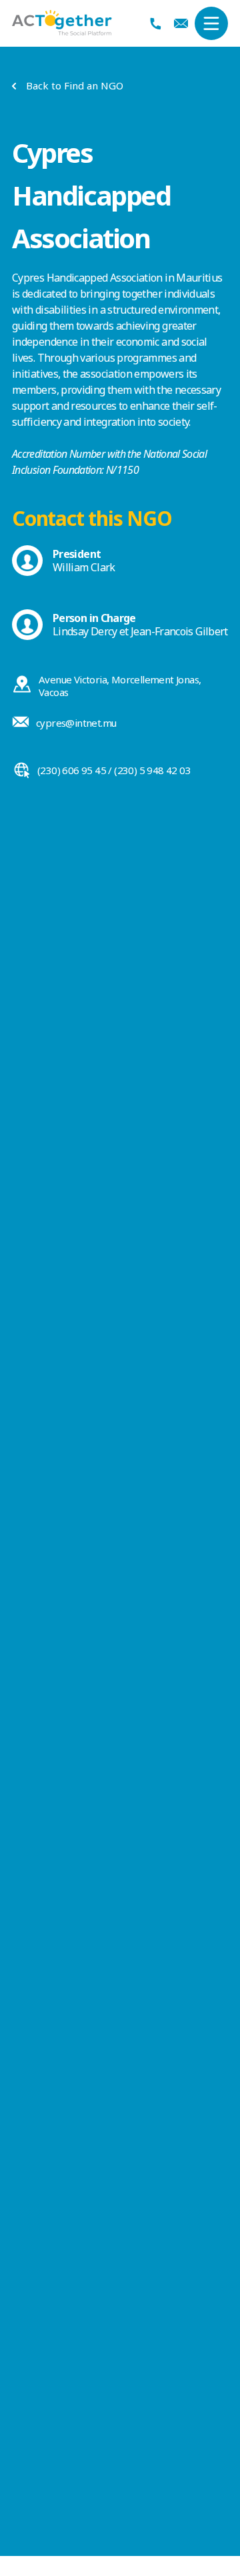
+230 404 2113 (156, 24)
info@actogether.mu (181, 23)
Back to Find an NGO (75, 86)
